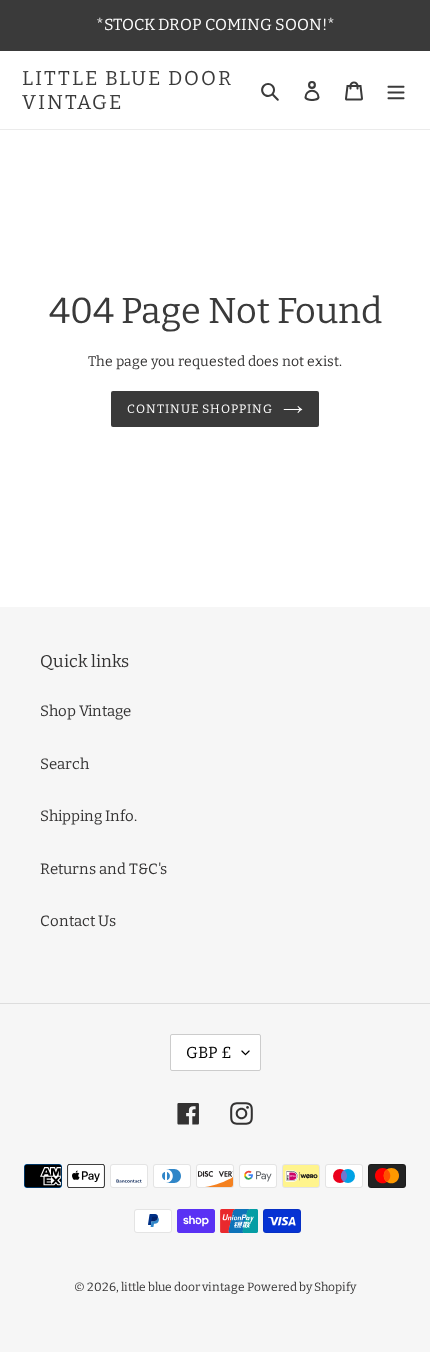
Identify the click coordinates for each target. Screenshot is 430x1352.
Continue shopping (200, 409)
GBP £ (209, 1052)
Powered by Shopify (301, 1287)
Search (64, 764)
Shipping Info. (88, 816)
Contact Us (78, 921)
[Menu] (396, 90)
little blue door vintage (127, 90)
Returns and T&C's (103, 869)
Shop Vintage (85, 711)
